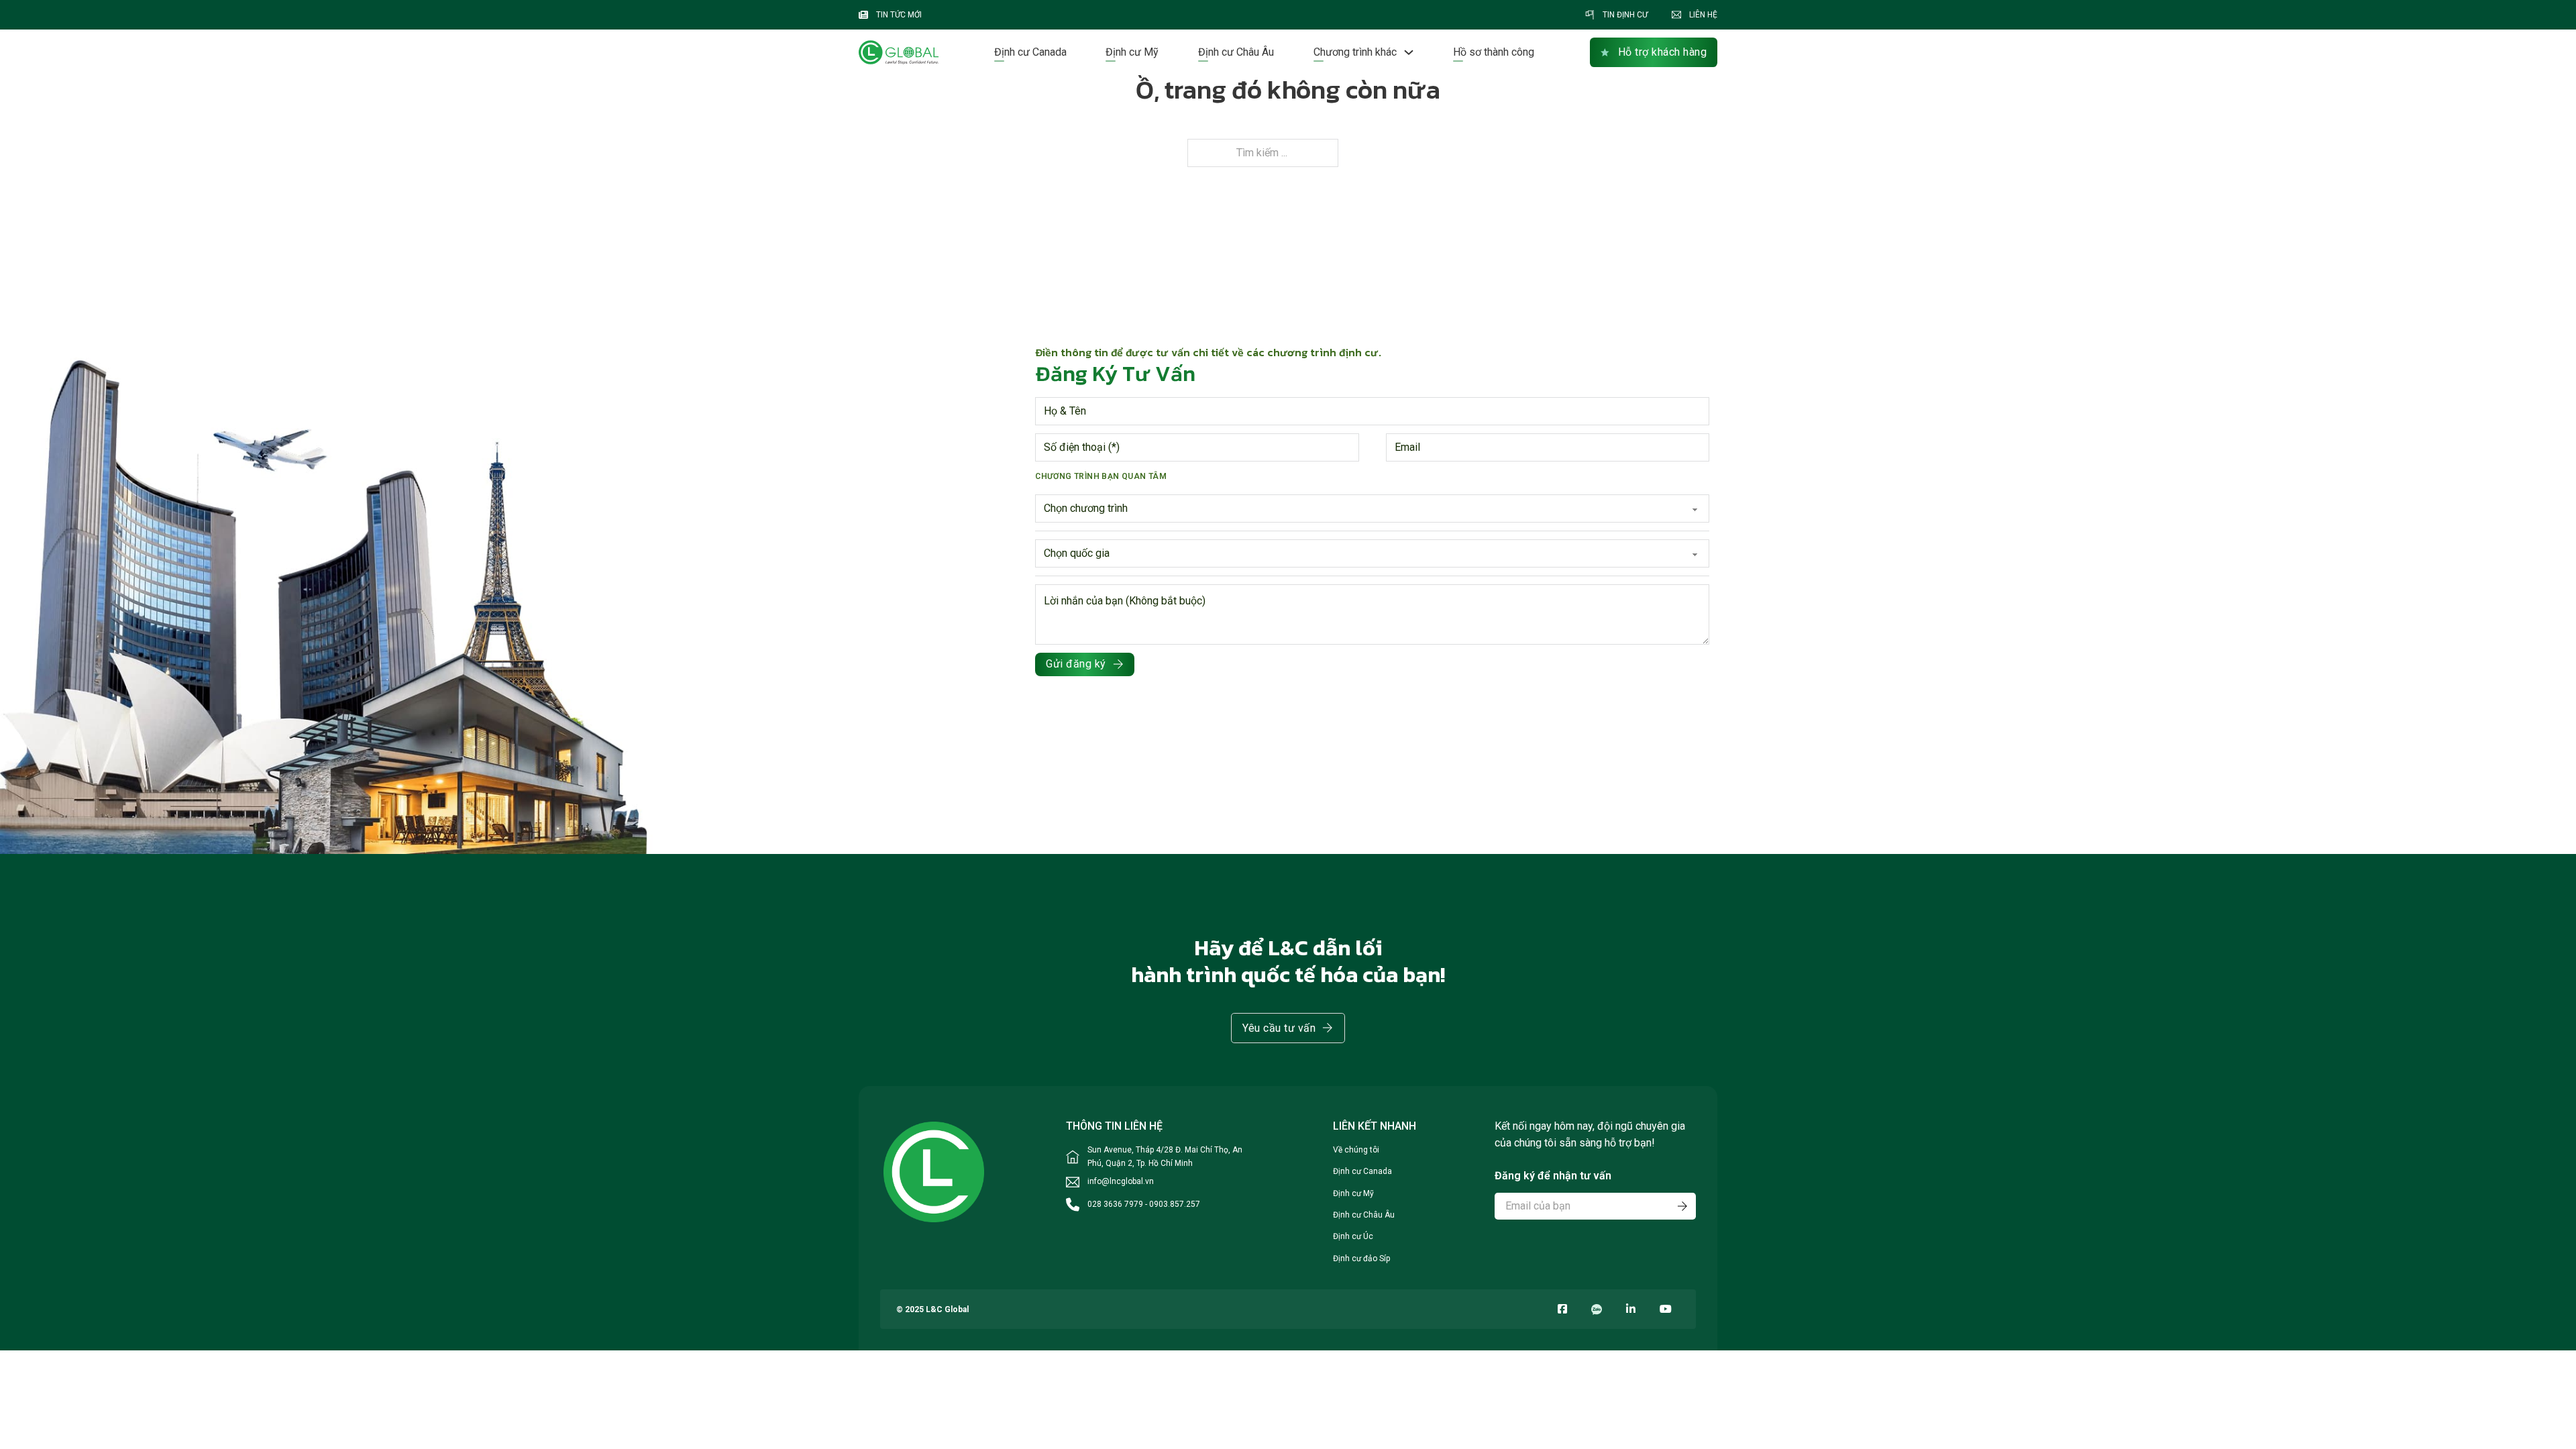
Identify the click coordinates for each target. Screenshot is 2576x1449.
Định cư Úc (1353, 1236)
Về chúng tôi (1356, 1150)
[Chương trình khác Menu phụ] (1409, 52)
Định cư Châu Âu (1236, 52)
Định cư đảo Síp (1361, 1258)
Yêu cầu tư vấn (1279, 1028)
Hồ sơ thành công (1494, 52)
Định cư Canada (1030, 52)
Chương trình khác (1355, 52)
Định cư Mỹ (1132, 52)
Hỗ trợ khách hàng (1663, 52)
